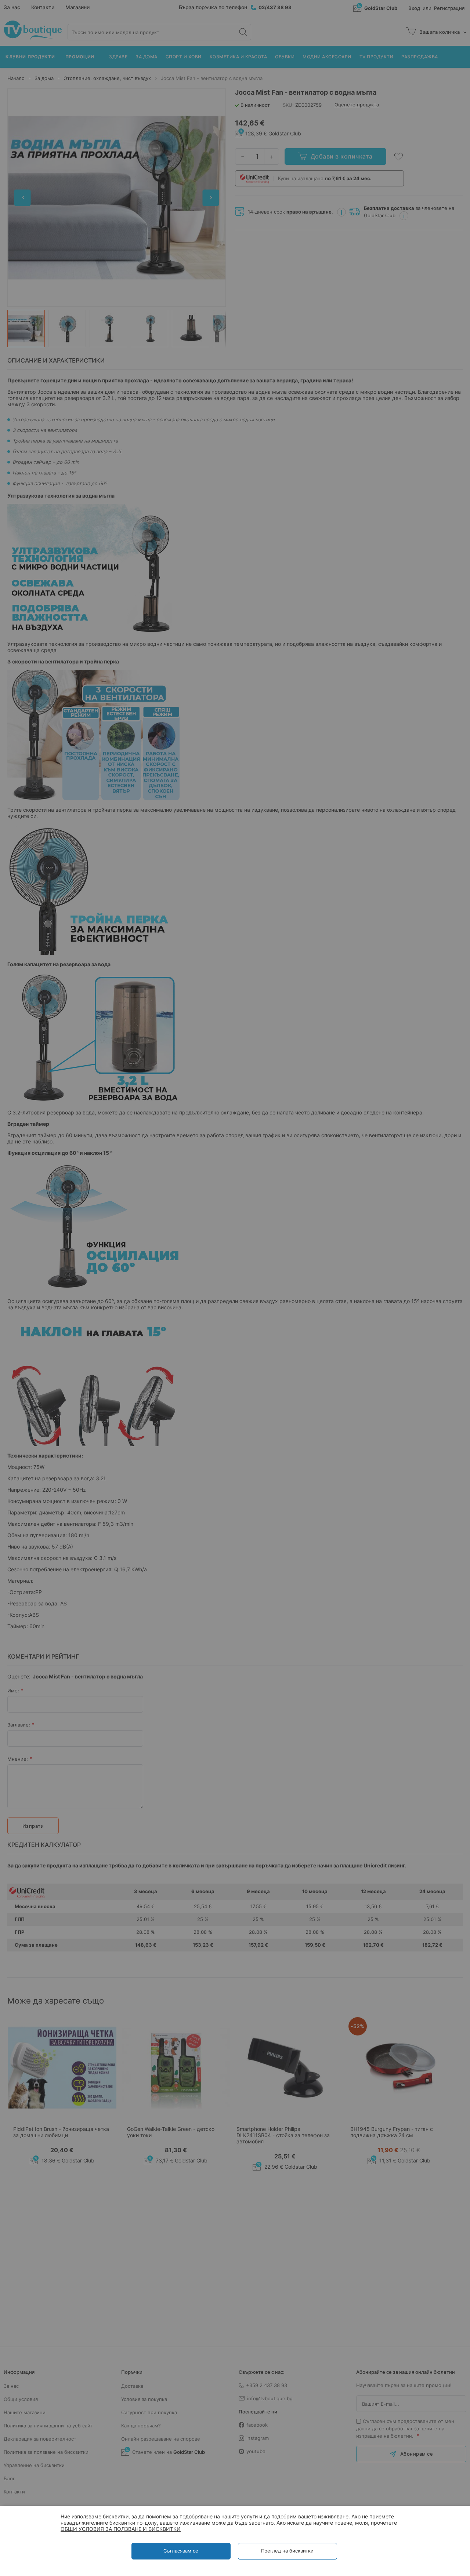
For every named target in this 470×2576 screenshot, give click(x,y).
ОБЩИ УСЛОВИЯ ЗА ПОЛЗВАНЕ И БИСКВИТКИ (121, 2529)
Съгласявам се (181, 2551)
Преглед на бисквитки (287, 2551)
